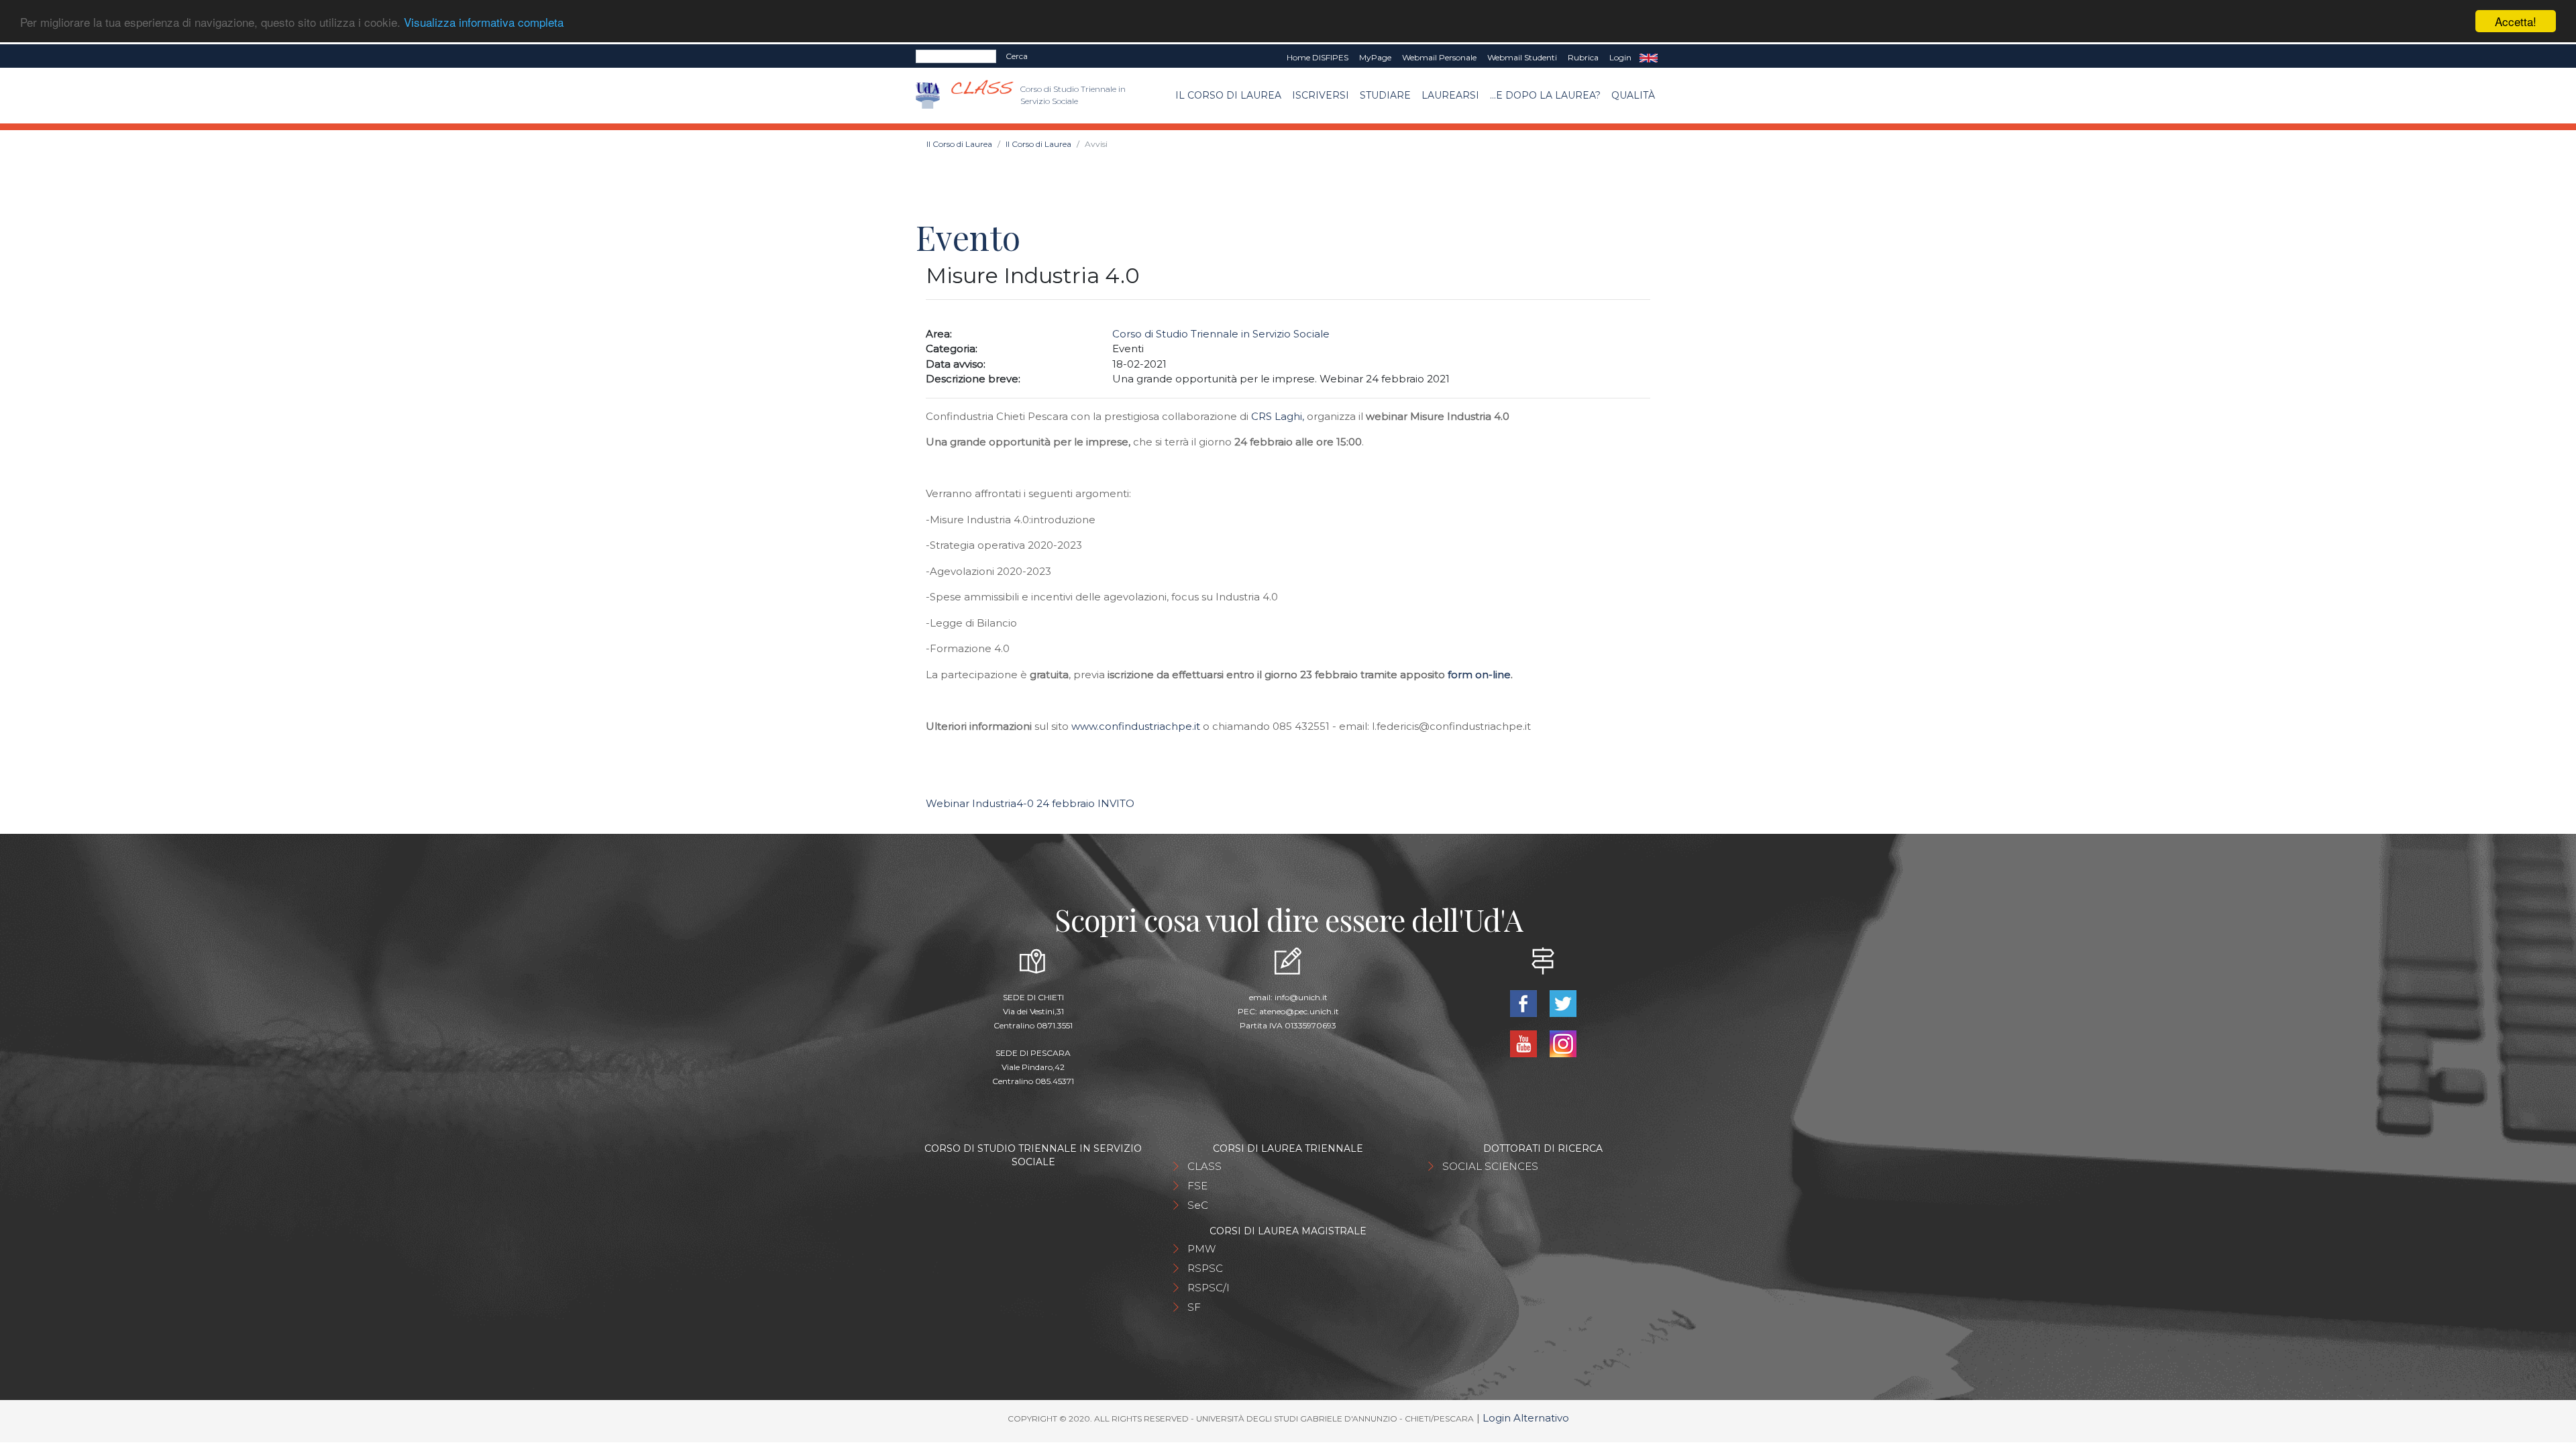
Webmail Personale (1439, 57)
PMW (1201, 1249)
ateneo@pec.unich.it (1299, 1011)
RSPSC (1205, 1268)
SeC (1198, 1205)
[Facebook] (1524, 1003)
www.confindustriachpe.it (1136, 726)
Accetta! (2516, 21)
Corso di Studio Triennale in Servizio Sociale (1221, 334)
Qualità (1633, 95)
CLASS (1204, 1166)
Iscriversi (1321, 95)
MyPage (1375, 57)
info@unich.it (1301, 997)
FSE (1197, 1186)
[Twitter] (1563, 1003)
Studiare (1385, 95)
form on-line (1479, 675)
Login (1620, 57)
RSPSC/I (1209, 1288)
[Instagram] (1563, 1043)
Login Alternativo (1526, 1418)
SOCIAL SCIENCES (1490, 1166)
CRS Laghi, (1279, 416)
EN (1649, 58)
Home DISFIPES (1318, 57)
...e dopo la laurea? (1545, 95)
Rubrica (1583, 57)
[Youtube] (1524, 1043)
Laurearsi (1450, 95)
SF (1194, 1307)
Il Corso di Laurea (1228, 95)
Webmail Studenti (1522, 57)
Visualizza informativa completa (484, 22)
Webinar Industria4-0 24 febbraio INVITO (1030, 803)
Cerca (1017, 56)
